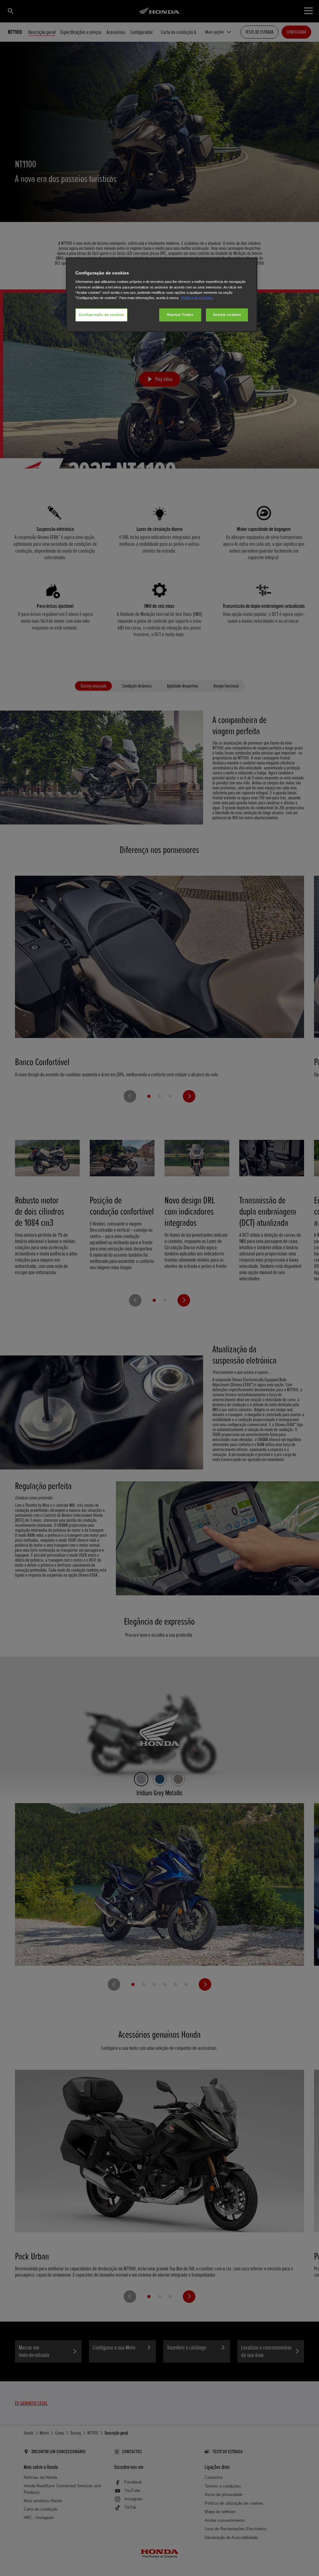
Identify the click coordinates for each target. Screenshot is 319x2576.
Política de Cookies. (197, 298)
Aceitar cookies (227, 315)
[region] (162, 295)
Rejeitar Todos (180, 315)
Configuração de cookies (101, 315)
